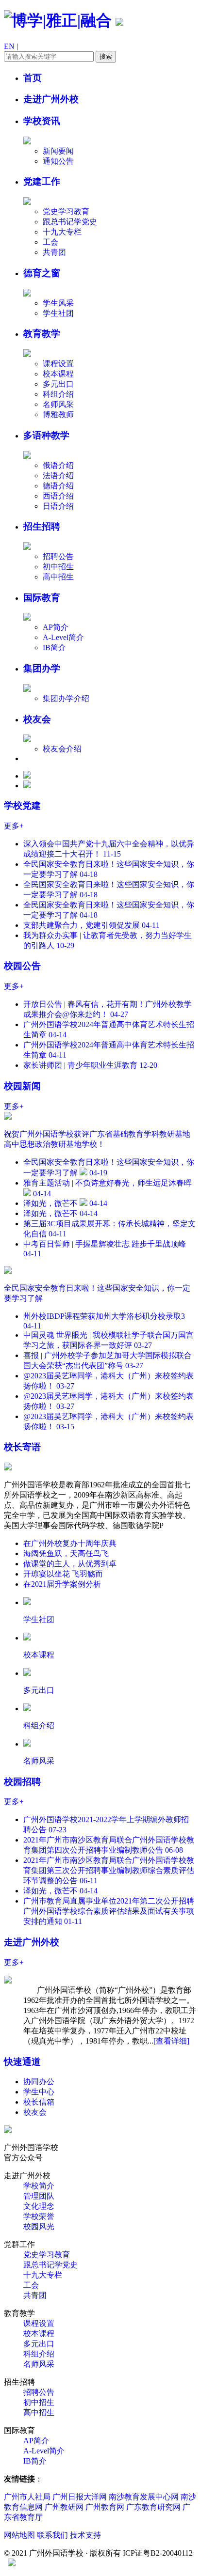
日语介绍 (58, 506)
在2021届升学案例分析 (62, 1584)
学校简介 (39, 2186)
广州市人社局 (27, 2497)
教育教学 (42, 334)
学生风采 (58, 303)
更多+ (14, 826)
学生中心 (39, 2092)
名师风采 (58, 404)
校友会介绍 (62, 749)
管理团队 (39, 2196)
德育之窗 (42, 273)
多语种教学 (46, 435)
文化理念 (39, 2206)
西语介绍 (58, 496)
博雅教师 (58, 414)
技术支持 (85, 2535)
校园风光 (39, 2226)
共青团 (54, 252)
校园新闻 (22, 1086)
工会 (50, 242)
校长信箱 (39, 2102)
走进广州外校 (51, 99)
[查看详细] (171, 2041)
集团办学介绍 (66, 698)
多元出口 (58, 384)
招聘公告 (58, 556)
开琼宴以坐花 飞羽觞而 (63, 1574)
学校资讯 (42, 121)
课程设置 (58, 364)
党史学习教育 (66, 211)
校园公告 (22, 966)
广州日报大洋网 (80, 2497)
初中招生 (58, 567)
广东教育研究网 (153, 2507)
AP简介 (56, 627)
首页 (33, 78)
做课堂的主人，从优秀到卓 (70, 1564)
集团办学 (42, 668)
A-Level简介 (63, 637)
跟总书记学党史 (70, 222)
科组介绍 (58, 394)
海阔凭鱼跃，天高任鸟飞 (66, 1553)
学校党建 (22, 805)
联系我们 (52, 2535)
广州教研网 (64, 2507)
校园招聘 (22, 1782)
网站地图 (19, 2535)
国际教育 (42, 598)
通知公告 (58, 161)
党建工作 (42, 181)
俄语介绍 (58, 465)
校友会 (37, 719)
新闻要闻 (58, 151)
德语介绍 (58, 486)
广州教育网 (106, 2507)
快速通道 (22, 2062)
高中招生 (58, 577)
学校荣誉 (39, 2216)
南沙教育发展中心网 (144, 2497)
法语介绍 (58, 476)
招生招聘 (42, 526)
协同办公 (39, 2082)
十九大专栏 (62, 232)
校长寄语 (22, 1447)
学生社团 (58, 313)
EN (9, 46)
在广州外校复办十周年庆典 (70, 1543)
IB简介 (54, 648)
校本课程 (58, 374)
